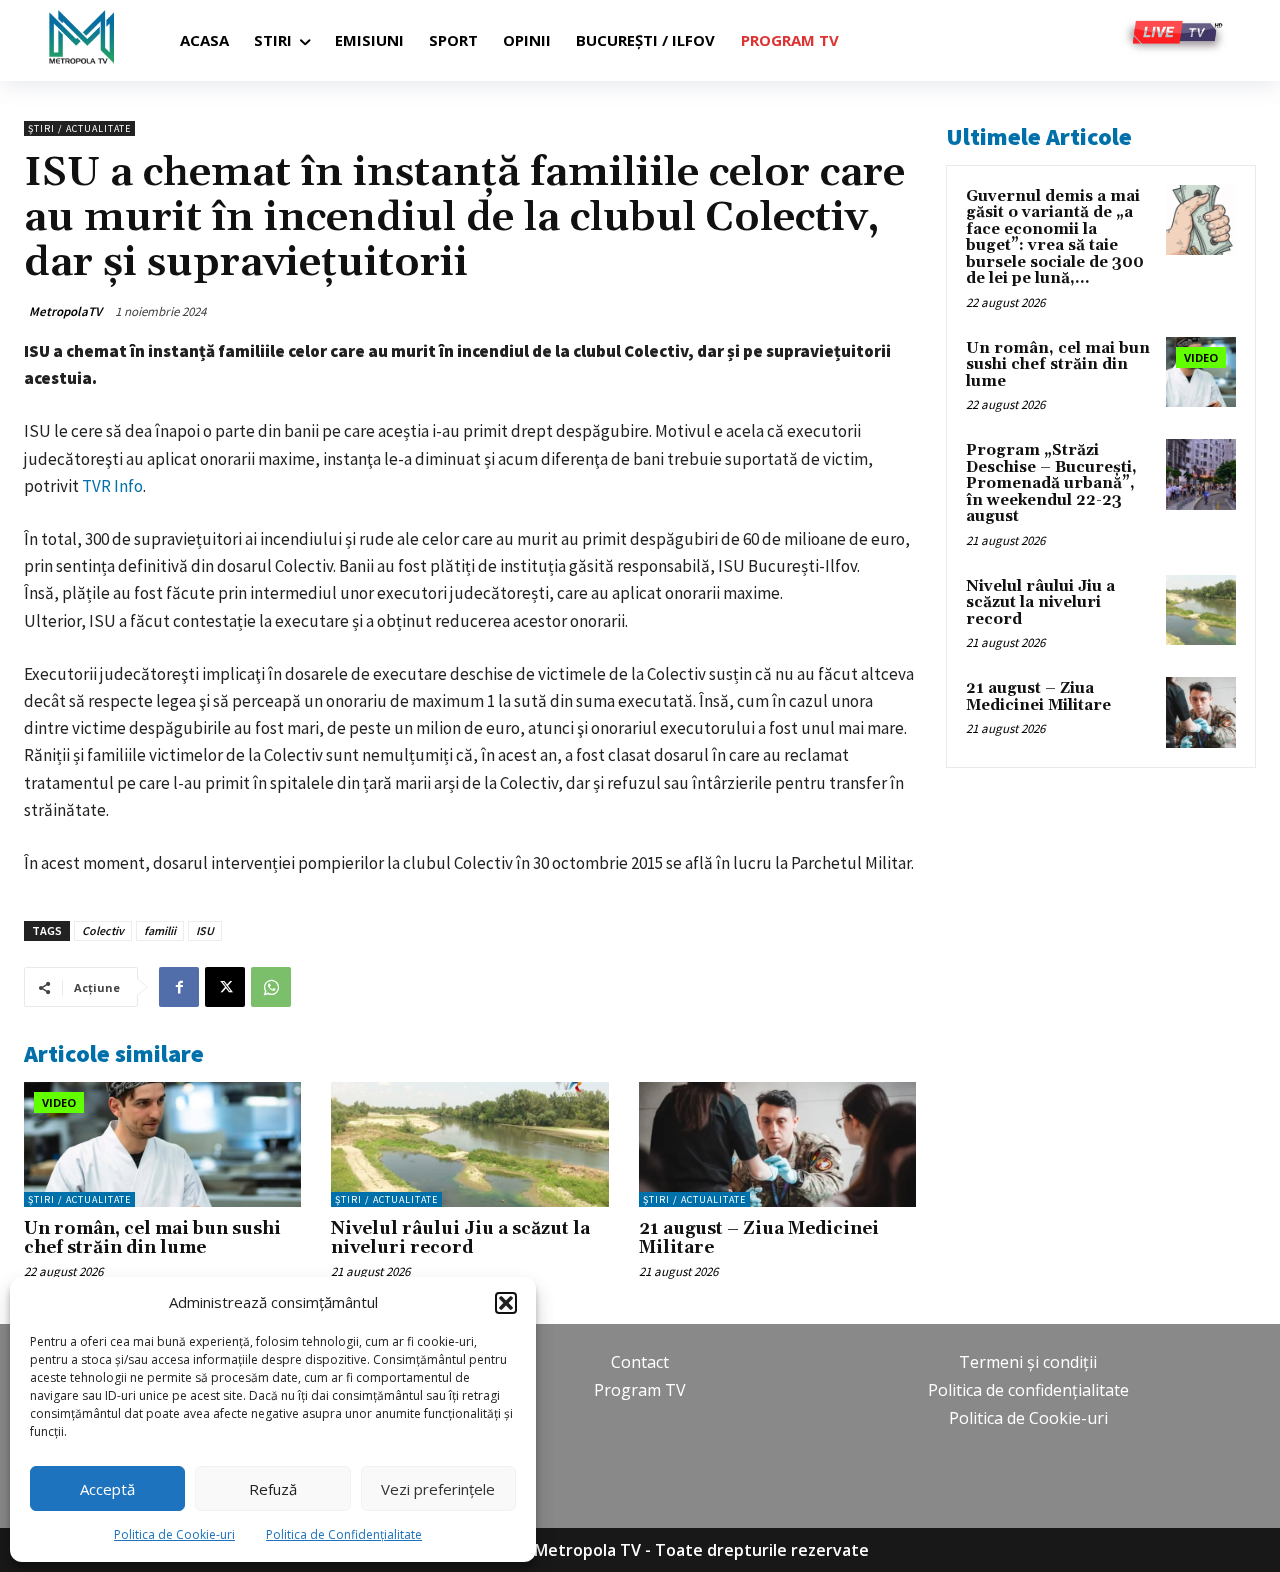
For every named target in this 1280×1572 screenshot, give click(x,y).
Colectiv (103, 930)
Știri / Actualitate (79, 128)
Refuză (273, 1489)
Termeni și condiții (1028, 1362)
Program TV (640, 1390)
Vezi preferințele (438, 1489)
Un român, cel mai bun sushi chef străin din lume (152, 1238)
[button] (506, 1303)
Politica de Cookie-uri (174, 1534)
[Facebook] (179, 987)
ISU (205, 930)
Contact (640, 1362)
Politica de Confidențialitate (344, 1534)
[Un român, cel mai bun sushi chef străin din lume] (162, 1144)
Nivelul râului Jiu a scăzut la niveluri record (460, 1238)
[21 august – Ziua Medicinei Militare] (777, 1144)
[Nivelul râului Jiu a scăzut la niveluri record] (469, 1144)
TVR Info (112, 486)
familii (160, 930)
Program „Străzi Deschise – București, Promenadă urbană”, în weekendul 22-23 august (1051, 483)
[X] (225, 987)
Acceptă (107, 1489)
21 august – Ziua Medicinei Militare (759, 1238)
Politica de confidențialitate (1028, 1390)
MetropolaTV (65, 311)
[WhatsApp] (271, 987)
